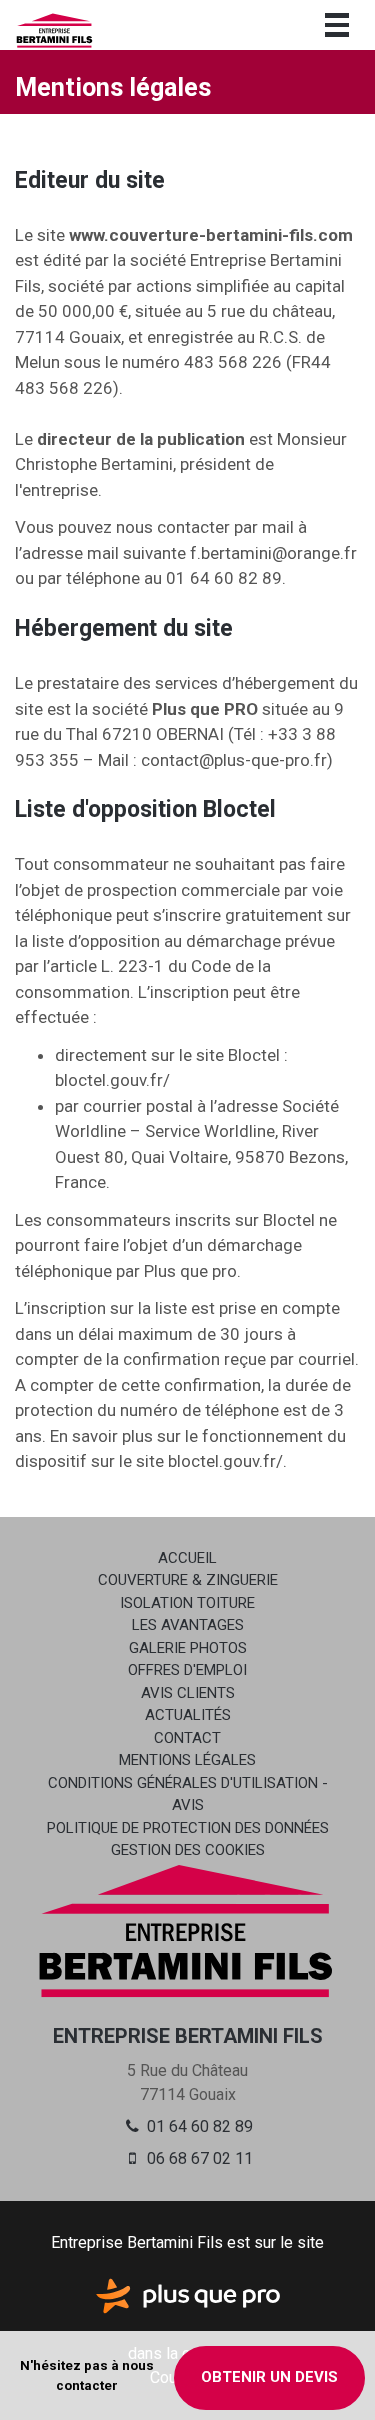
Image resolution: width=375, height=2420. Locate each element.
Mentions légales (187, 1760)
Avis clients (188, 1693)
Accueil (187, 1558)
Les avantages (188, 1625)
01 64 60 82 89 (198, 2126)
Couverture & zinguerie (188, 1580)
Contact (187, 1738)
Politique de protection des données (188, 1828)
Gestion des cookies (188, 1850)
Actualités (188, 1715)
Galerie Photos (188, 1648)
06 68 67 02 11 (198, 2158)
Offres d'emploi (187, 1670)
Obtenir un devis (269, 2377)
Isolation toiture (187, 1603)
